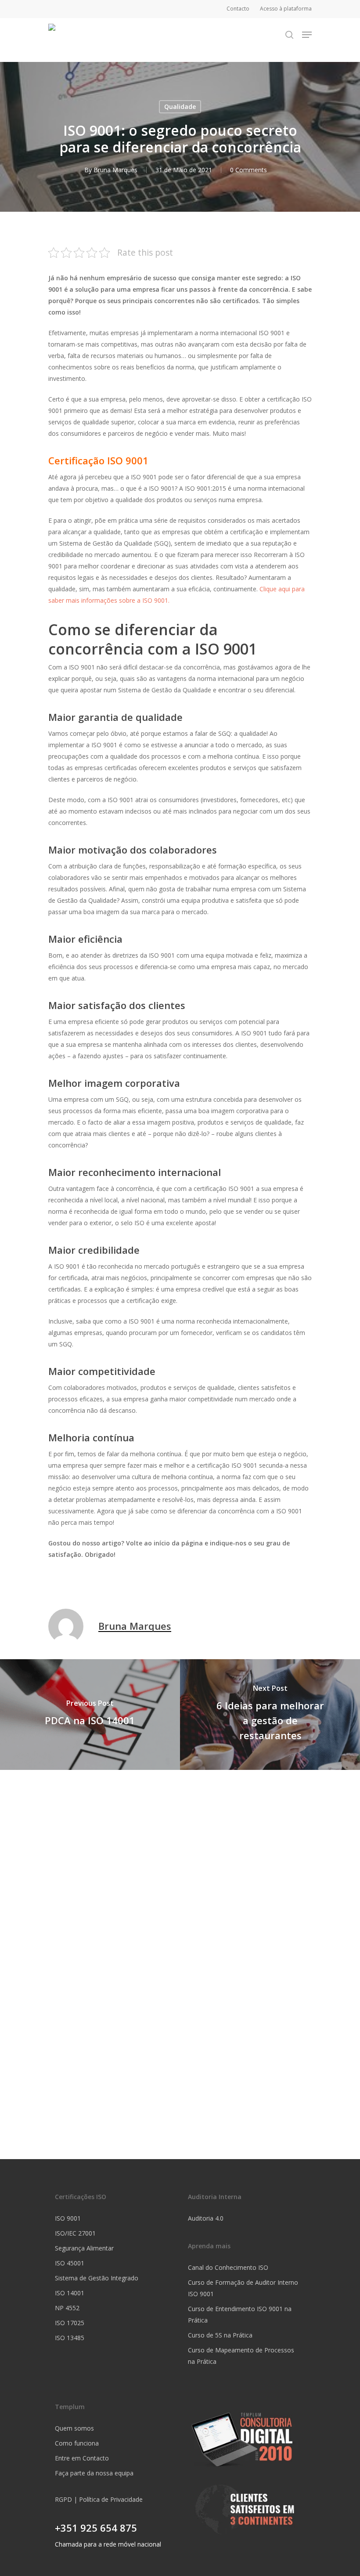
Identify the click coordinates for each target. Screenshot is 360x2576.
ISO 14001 (70, 2293)
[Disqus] (180, 1880)
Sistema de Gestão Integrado (97, 2278)
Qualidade (180, 107)
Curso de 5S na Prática (220, 2335)
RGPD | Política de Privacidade (99, 2499)
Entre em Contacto (82, 2458)
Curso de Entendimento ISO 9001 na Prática (240, 2314)
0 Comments (248, 170)
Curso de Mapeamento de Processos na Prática (241, 2356)
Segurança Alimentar (84, 2248)
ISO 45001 (70, 2263)
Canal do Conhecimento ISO (228, 2267)
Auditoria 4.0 (206, 2218)
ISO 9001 (68, 2218)
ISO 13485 (70, 2338)
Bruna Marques (115, 170)
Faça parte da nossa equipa (94, 2473)
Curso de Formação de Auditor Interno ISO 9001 (243, 2288)
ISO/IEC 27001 (75, 2233)
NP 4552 (67, 2308)
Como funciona (77, 2443)
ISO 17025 (70, 2323)
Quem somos (74, 2428)
